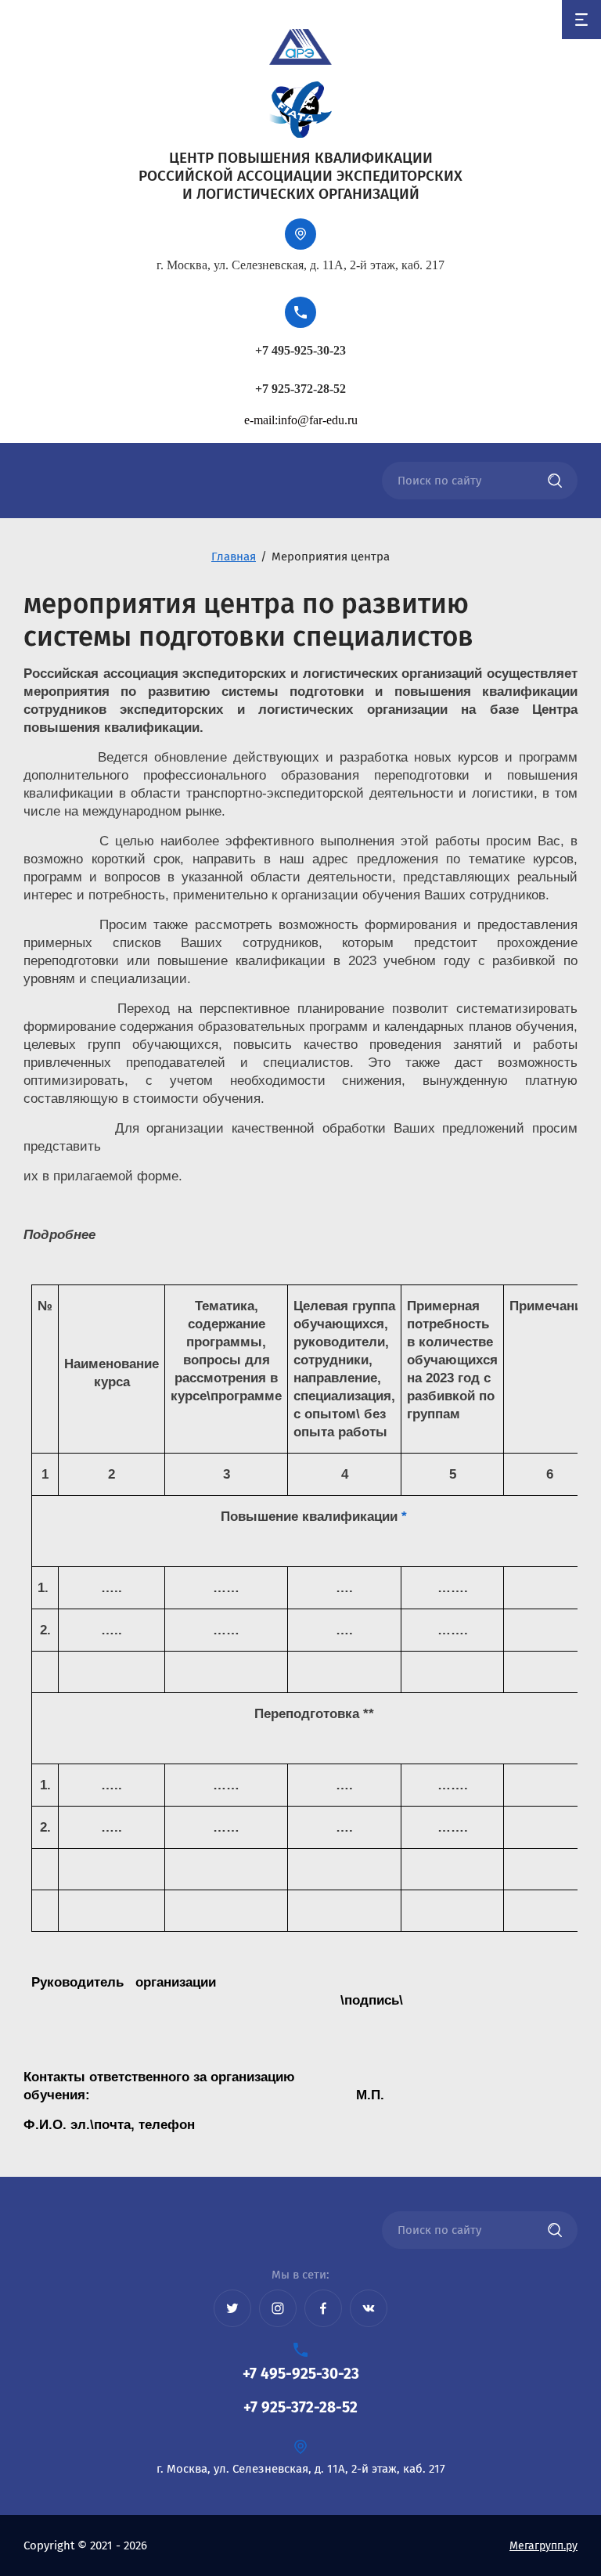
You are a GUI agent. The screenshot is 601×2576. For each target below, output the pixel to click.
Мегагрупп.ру (543, 2546)
